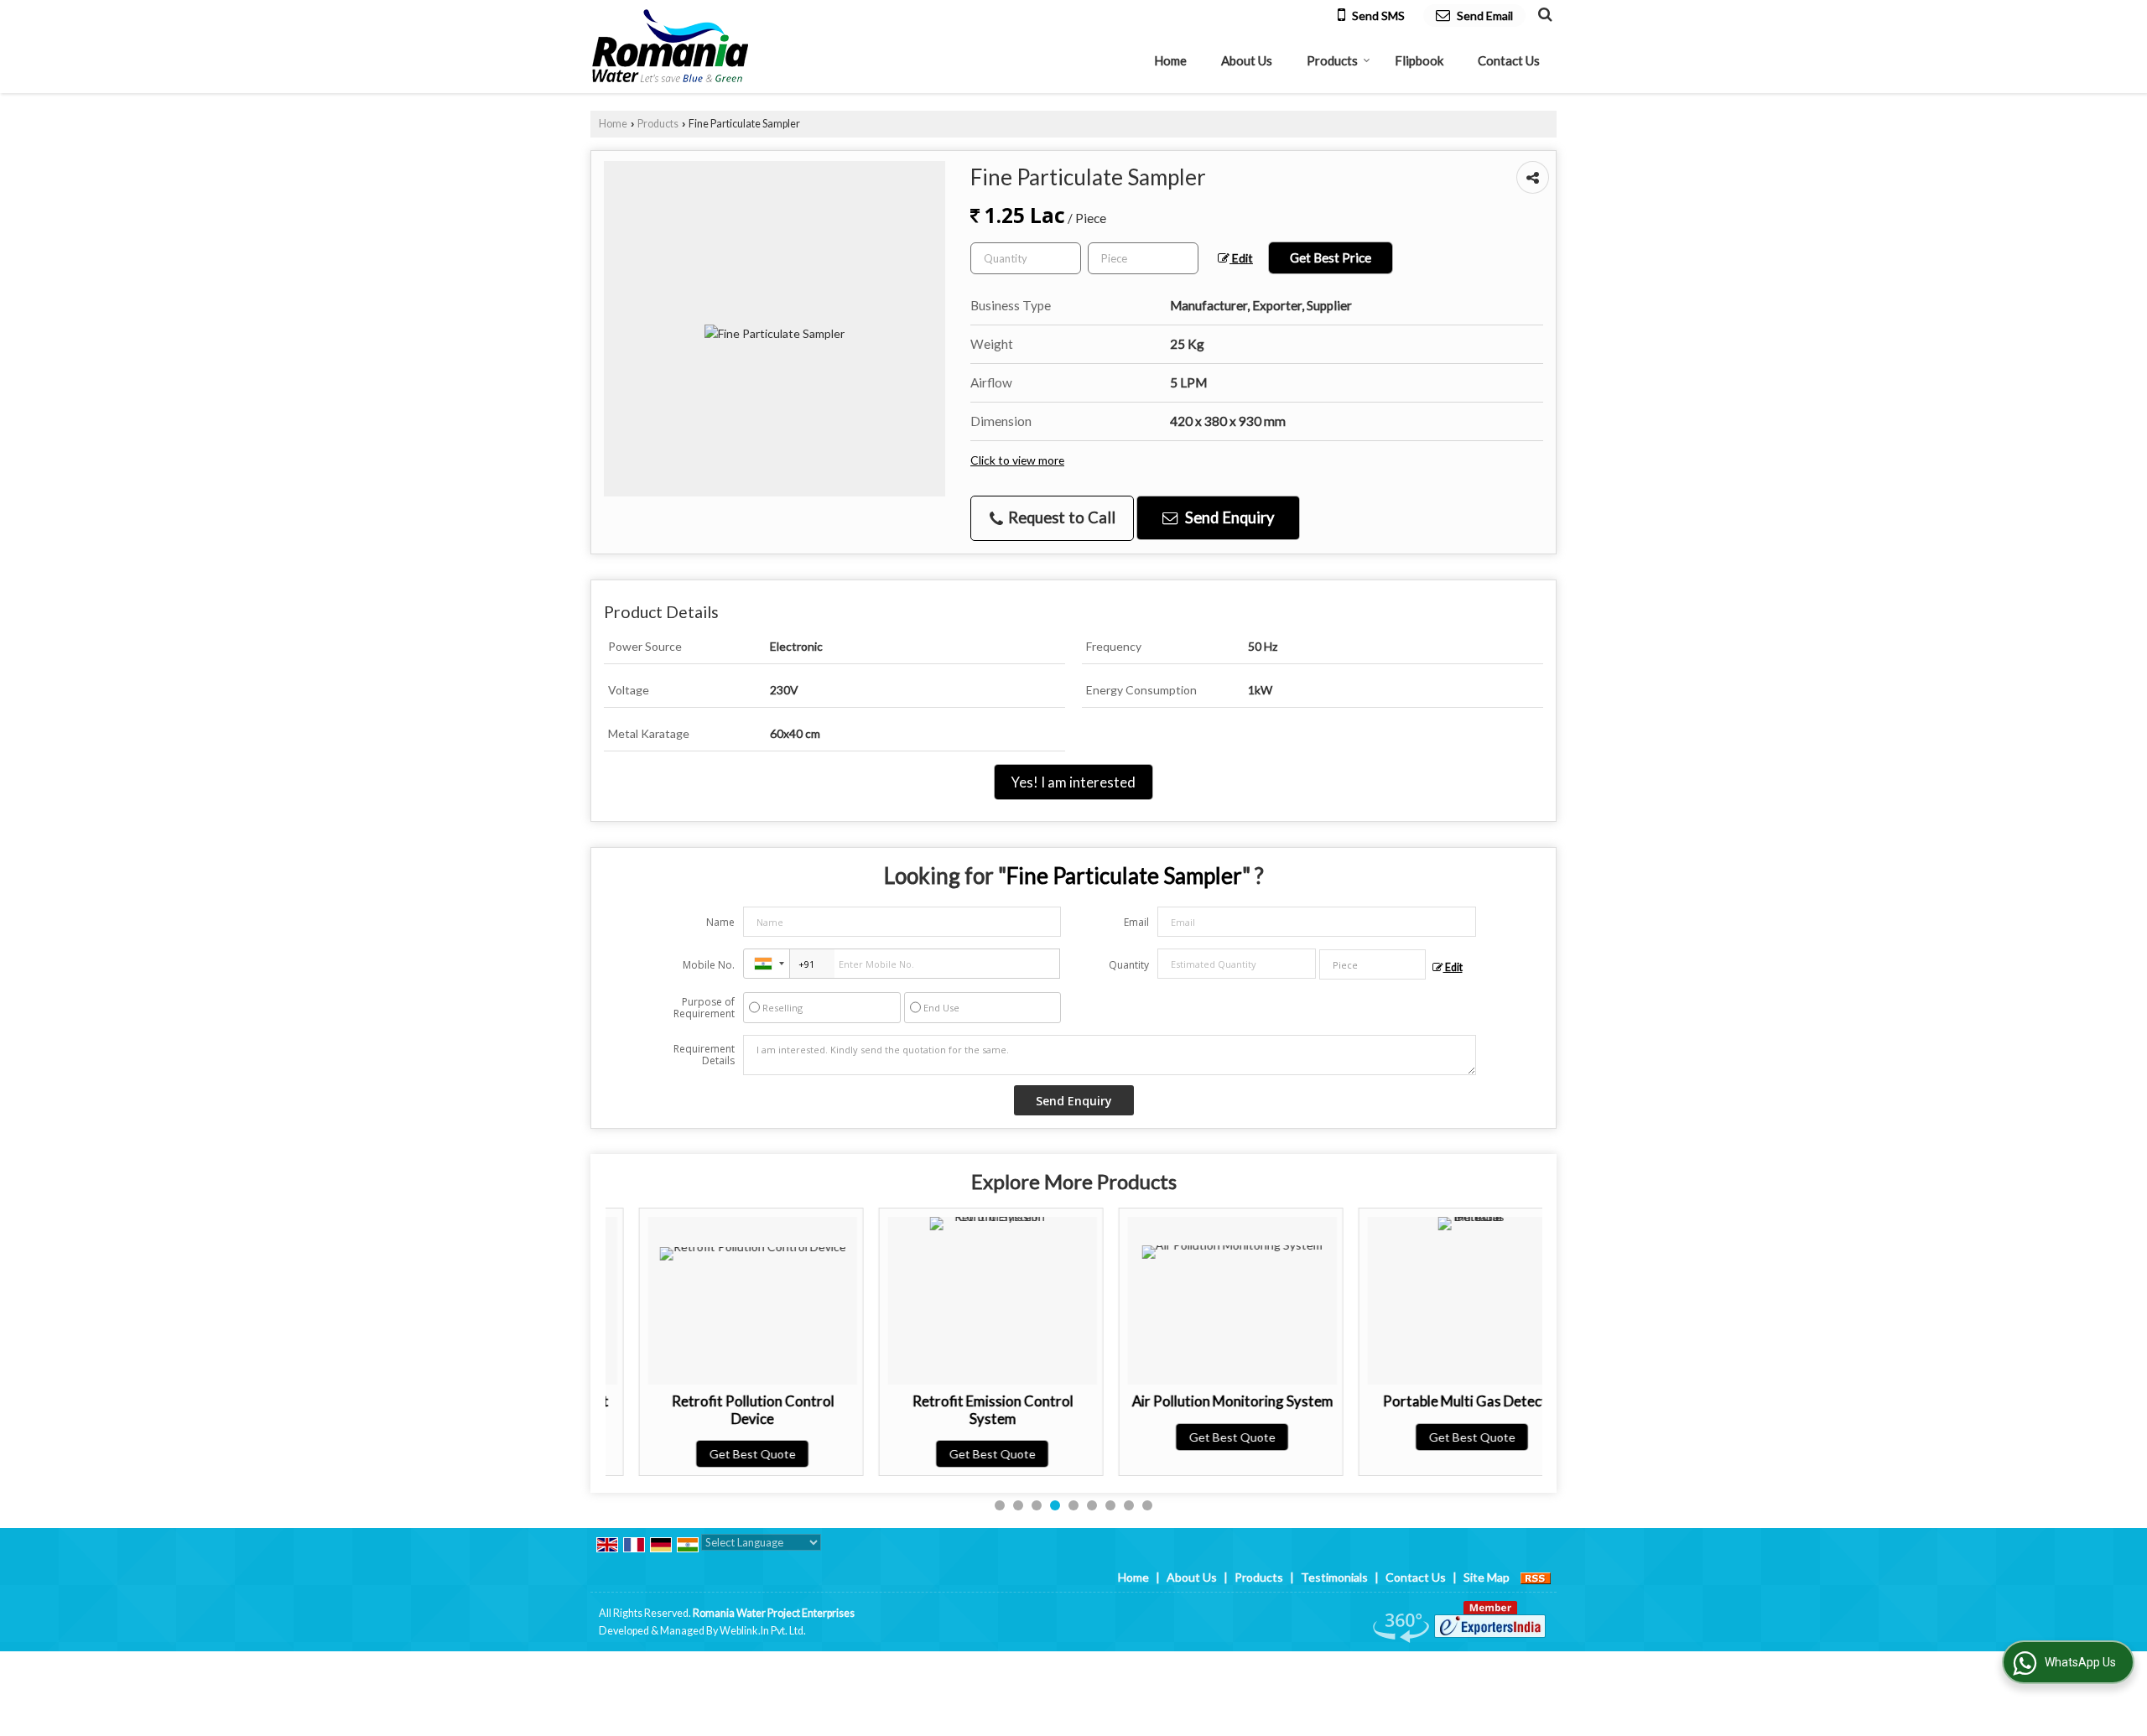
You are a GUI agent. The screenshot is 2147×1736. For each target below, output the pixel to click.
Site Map (1487, 1577)
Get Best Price (1331, 257)
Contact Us (1509, 60)
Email (1136, 922)
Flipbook (1419, 60)
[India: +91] (767, 964)
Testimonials (1334, 1577)
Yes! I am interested (1073, 782)
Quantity (1129, 965)
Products (1332, 60)
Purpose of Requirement (704, 1008)
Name (720, 922)
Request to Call (1060, 517)
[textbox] (1143, 258)
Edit (1241, 258)
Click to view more (1017, 460)
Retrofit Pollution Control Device (720, 1409)
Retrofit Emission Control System (959, 1409)
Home (1170, 60)
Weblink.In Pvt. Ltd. (763, 1631)
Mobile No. (709, 965)
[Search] (1543, 13)
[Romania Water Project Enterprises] (671, 47)
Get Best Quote (719, 1454)
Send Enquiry (1228, 517)
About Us (1247, 60)
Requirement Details (704, 1055)
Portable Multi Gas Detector (1439, 1401)
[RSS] (1536, 1577)
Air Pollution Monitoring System (1199, 1401)
